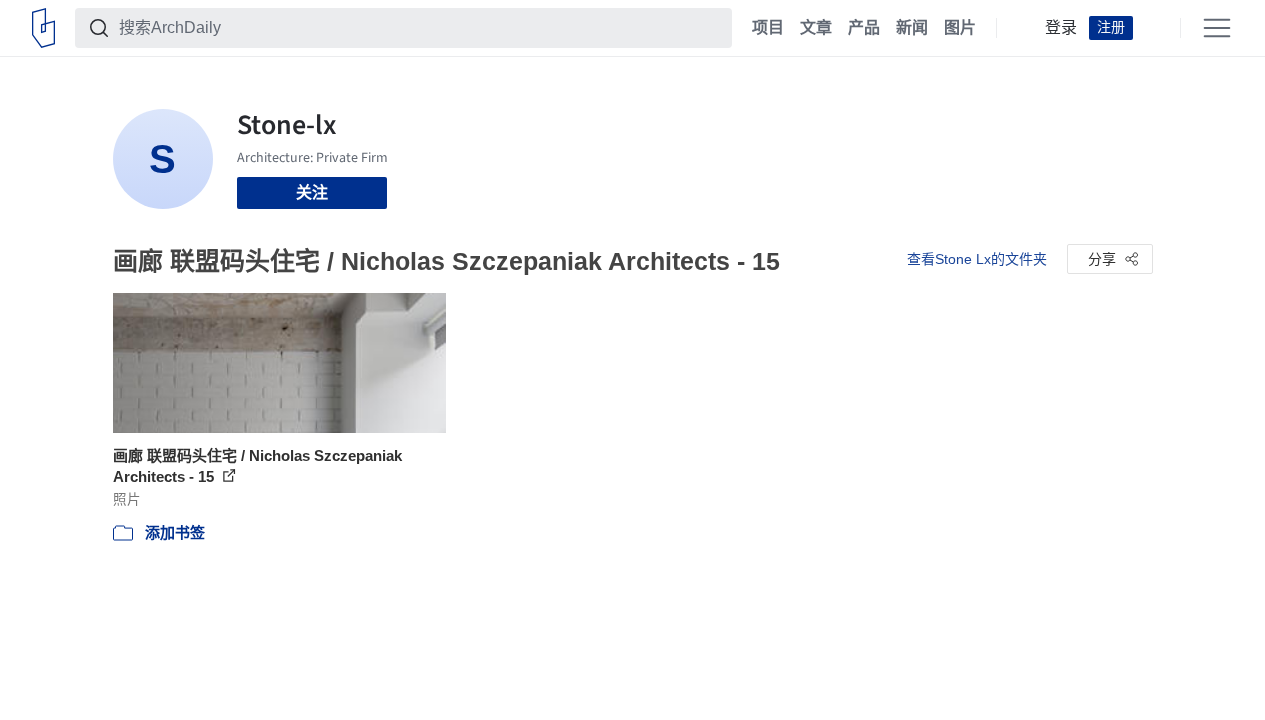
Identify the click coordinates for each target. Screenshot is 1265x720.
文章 (816, 28)
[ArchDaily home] (43, 28)
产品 (864, 28)
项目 (768, 28)
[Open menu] (1217, 28)
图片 (960, 28)
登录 (1061, 28)
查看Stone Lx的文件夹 (977, 259)
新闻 (912, 28)
